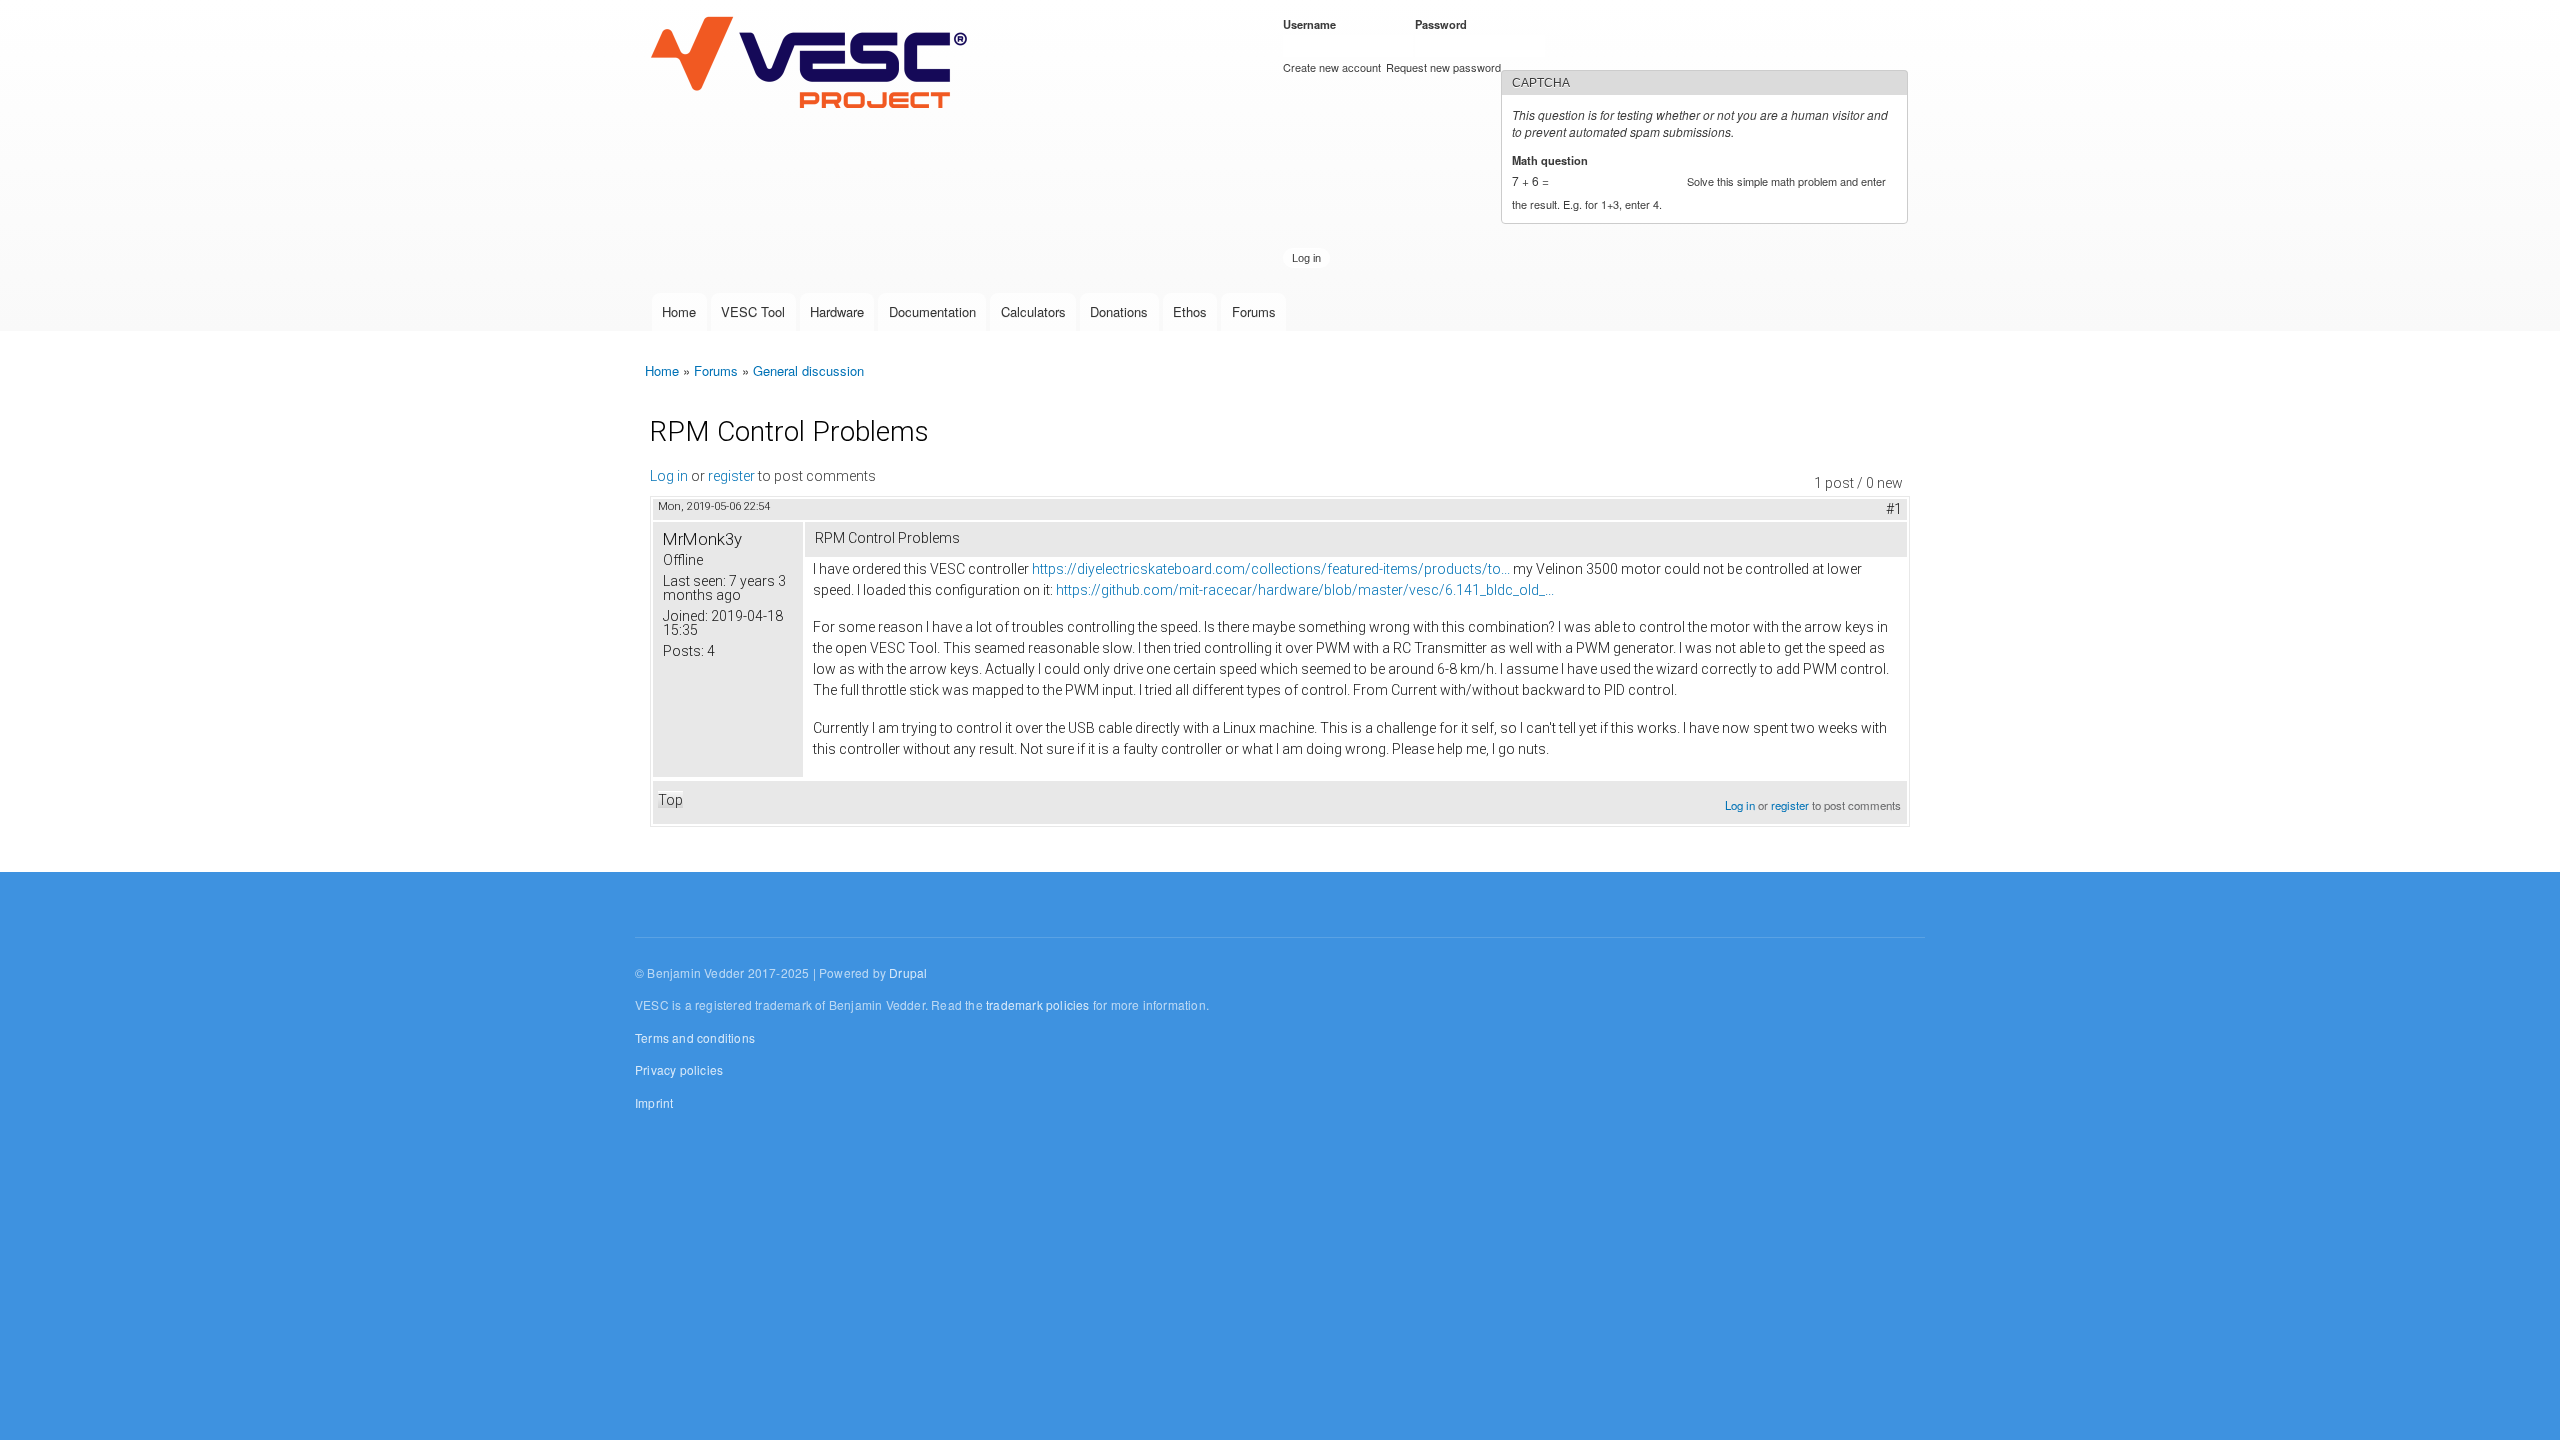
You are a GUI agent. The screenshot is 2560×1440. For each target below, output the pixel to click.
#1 (1894, 509)
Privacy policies (679, 1069)
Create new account (1332, 67)
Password (1444, 24)
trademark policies (1038, 1004)
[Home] (813, 64)
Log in (669, 476)
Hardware (837, 311)
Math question (1553, 160)
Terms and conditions (695, 1037)
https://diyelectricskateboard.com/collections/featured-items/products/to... (1271, 569)
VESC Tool (753, 311)
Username (1313, 24)
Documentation (932, 311)
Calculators (1033, 311)
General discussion (808, 370)
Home (679, 311)
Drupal (908, 972)
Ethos (1190, 311)
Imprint (654, 1102)
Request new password (1443, 67)
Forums (1254, 311)
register (731, 476)
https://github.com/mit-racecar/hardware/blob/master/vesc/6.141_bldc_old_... (1305, 590)
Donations (1119, 311)
